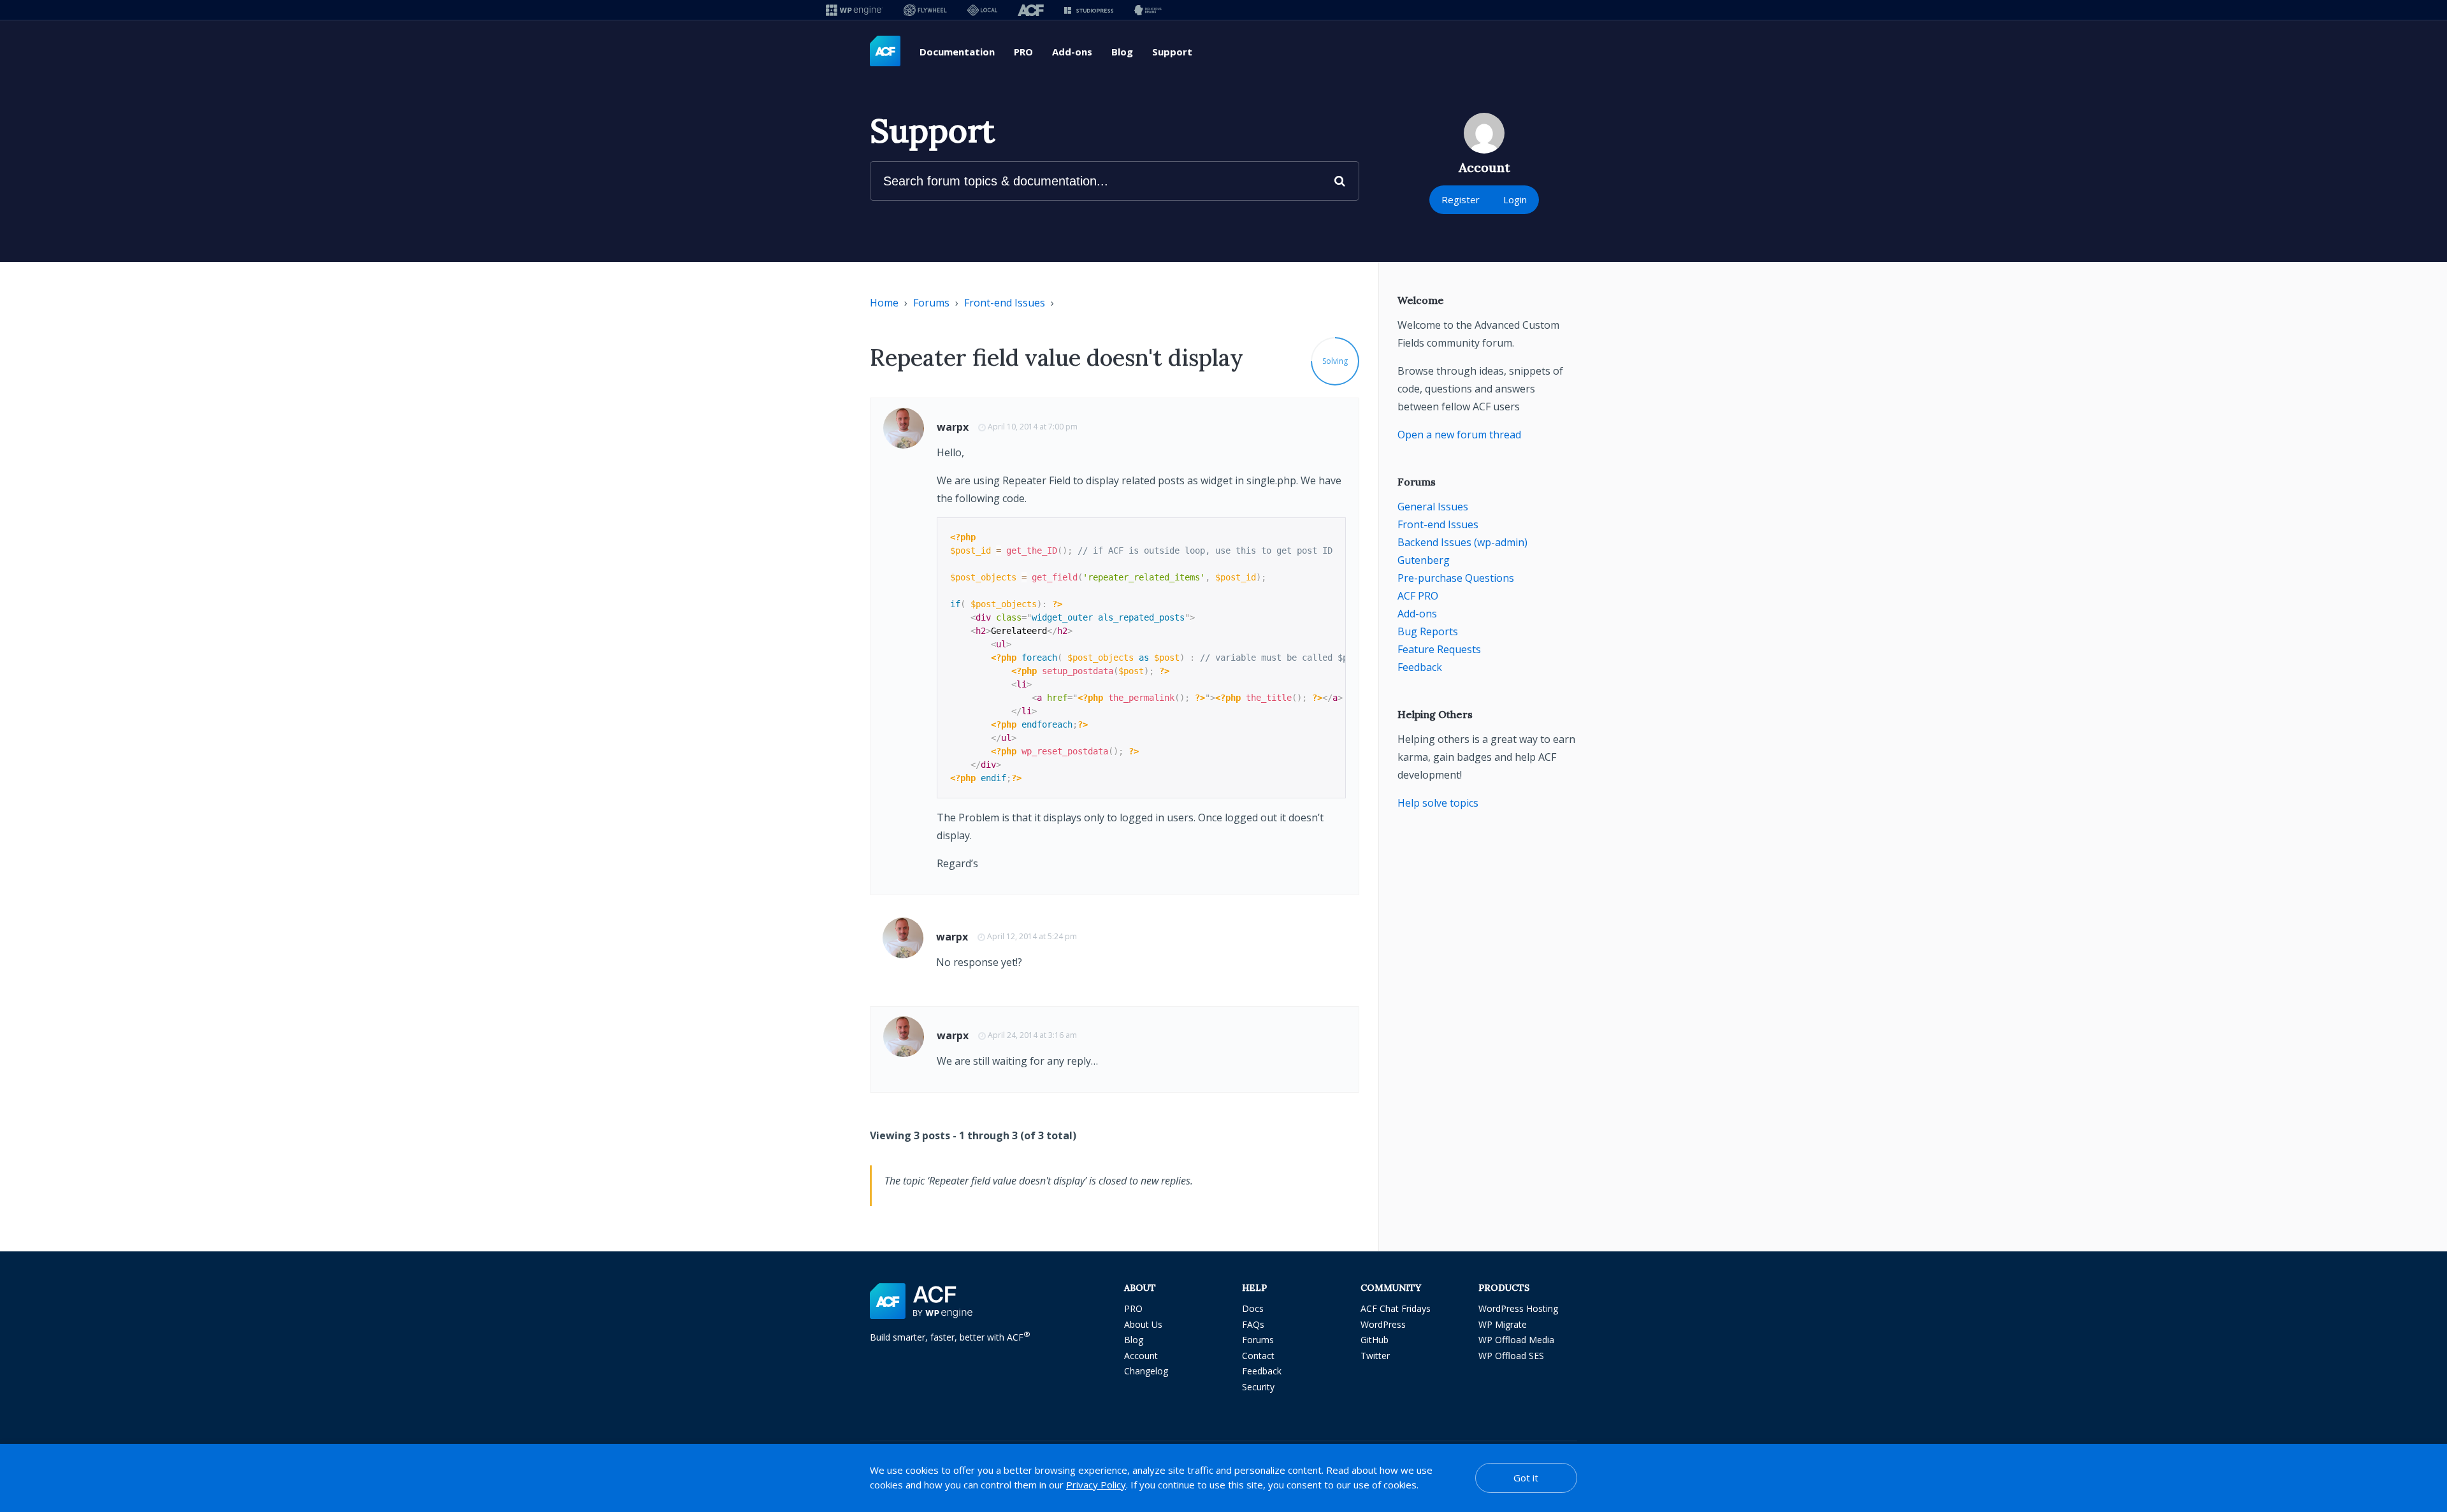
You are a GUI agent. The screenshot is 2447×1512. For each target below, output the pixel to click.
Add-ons (1072, 52)
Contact (1258, 1356)
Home (884, 303)
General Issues (1433, 507)
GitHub (1375, 1340)
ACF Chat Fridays (1396, 1308)
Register (1461, 199)
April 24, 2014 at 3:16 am (1032, 1035)
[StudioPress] (1089, 10)
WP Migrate (1503, 1324)
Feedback (1420, 667)
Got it (1526, 1478)
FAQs (1253, 1324)
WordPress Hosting (1518, 1308)
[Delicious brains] (1148, 10)
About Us (1143, 1324)
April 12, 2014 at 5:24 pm (1032, 936)
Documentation (957, 52)
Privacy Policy (1096, 1485)
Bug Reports (1428, 631)
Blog (1122, 52)
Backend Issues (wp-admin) (1462, 542)
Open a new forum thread (1459, 435)
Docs (1253, 1308)
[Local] (982, 10)
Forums (931, 303)
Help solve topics (1438, 803)
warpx (953, 427)
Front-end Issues (1005, 303)
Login (1515, 199)
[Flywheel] (925, 10)
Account (1141, 1356)
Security (1258, 1387)
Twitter (1375, 1356)
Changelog (1146, 1371)
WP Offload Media (1516, 1340)
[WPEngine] (855, 10)
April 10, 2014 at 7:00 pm (1033, 427)
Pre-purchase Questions (1456, 578)
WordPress (1383, 1324)
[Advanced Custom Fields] (885, 52)
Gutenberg (1424, 560)
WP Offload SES (1511, 1356)
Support (1172, 52)
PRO (1023, 52)
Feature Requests (1439, 649)
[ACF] (1031, 10)
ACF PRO (1418, 596)
